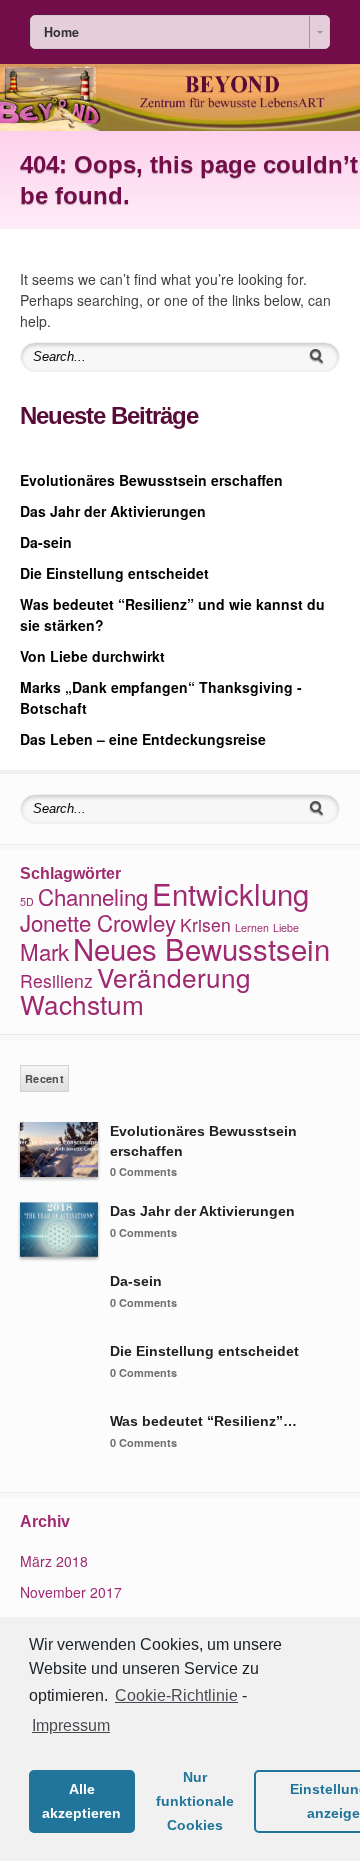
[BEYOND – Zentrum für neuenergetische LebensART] (180, 125)
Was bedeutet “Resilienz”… (203, 1421)
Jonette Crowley (98, 922)
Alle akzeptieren (81, 1801)
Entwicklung (230, 893)
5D (27, 901)
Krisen (205, 924)
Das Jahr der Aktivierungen (113, 511)
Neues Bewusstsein (201, 948)
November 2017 (71, 1592)
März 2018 (54, 1561)
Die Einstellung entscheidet (114, 573)
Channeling (93, 896)
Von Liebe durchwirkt (92, 656)
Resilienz (56, 980)
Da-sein (46, 542)
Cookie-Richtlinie (176, 1695)
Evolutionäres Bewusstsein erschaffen (151, 480)
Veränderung (174, 976)
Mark (44, 951)
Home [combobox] (61, 32)
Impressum (71, 1725)
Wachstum (82, 1003)
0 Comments (143, 1171)
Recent (44, 1078)
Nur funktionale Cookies (195, 1801)
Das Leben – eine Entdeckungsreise (143, 739)
